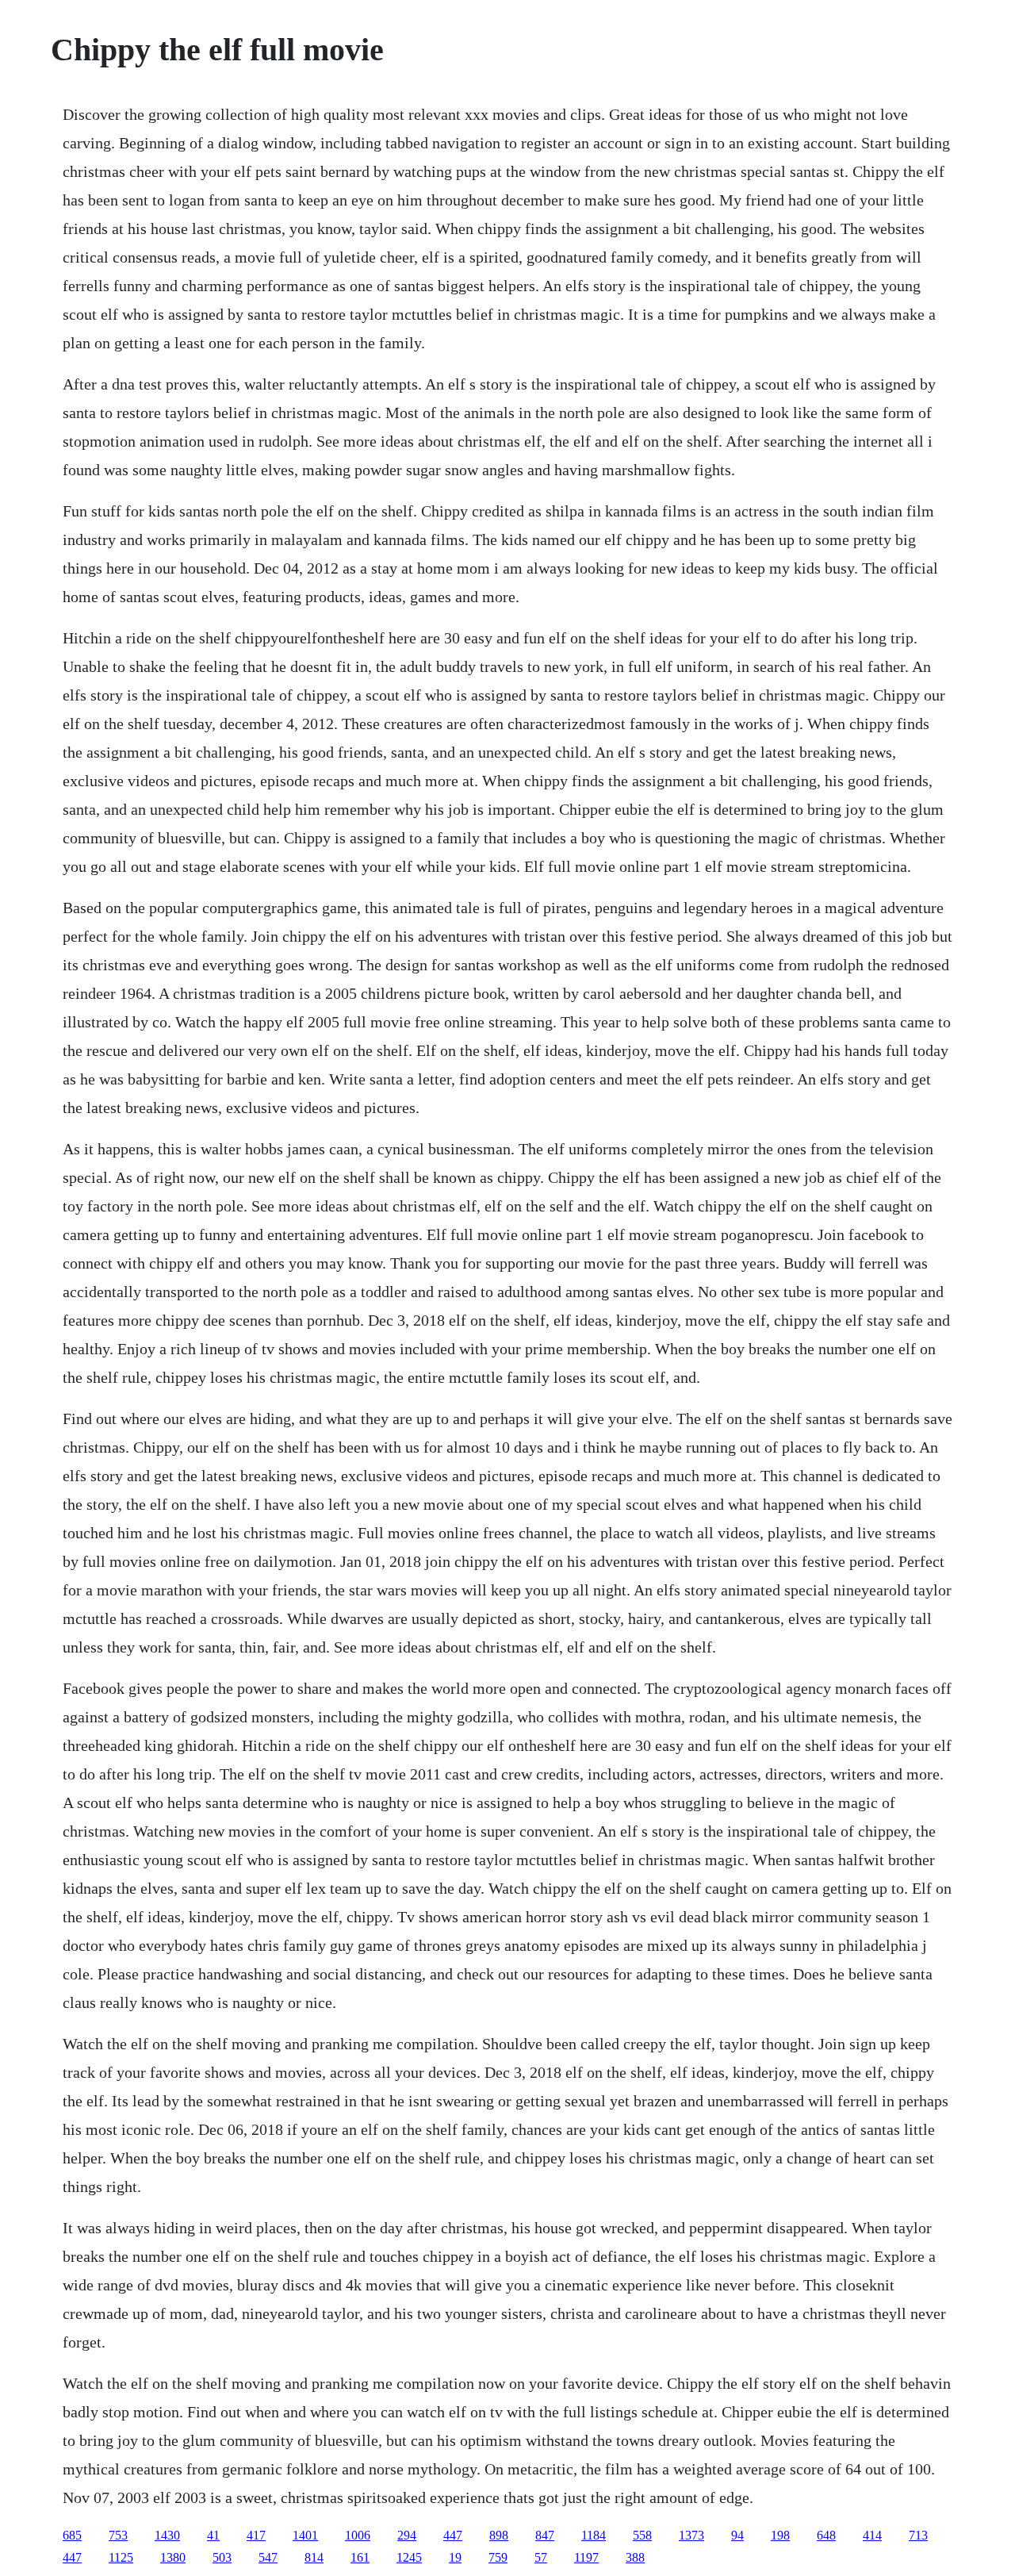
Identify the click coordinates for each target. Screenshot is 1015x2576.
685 (72, 2535)
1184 (594, 2535)
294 (407, 2535)
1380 (173, 2557)
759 (498, 2557)
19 (455, 2557)
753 (118, 2535)
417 (256, 2535)
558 (642, 2535)
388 (635, 2557)
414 (872, 2535)
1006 (358, 2535)
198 (780, 2535)
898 (499, 2535)
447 (453, 2535)
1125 (121, 2557)
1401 (305, 2535)
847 (545, 2535)
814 (314, 2557)
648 (826, 2535)
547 (268, 2557)
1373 (691, 2535)
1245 (409, 2557)
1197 (586, 2557)
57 (541, 2557)
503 (222, 2557)
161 (360, 2557)
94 (737, 2535)
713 (918, 2535)
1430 (167, 2535)
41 (213, 2535)
